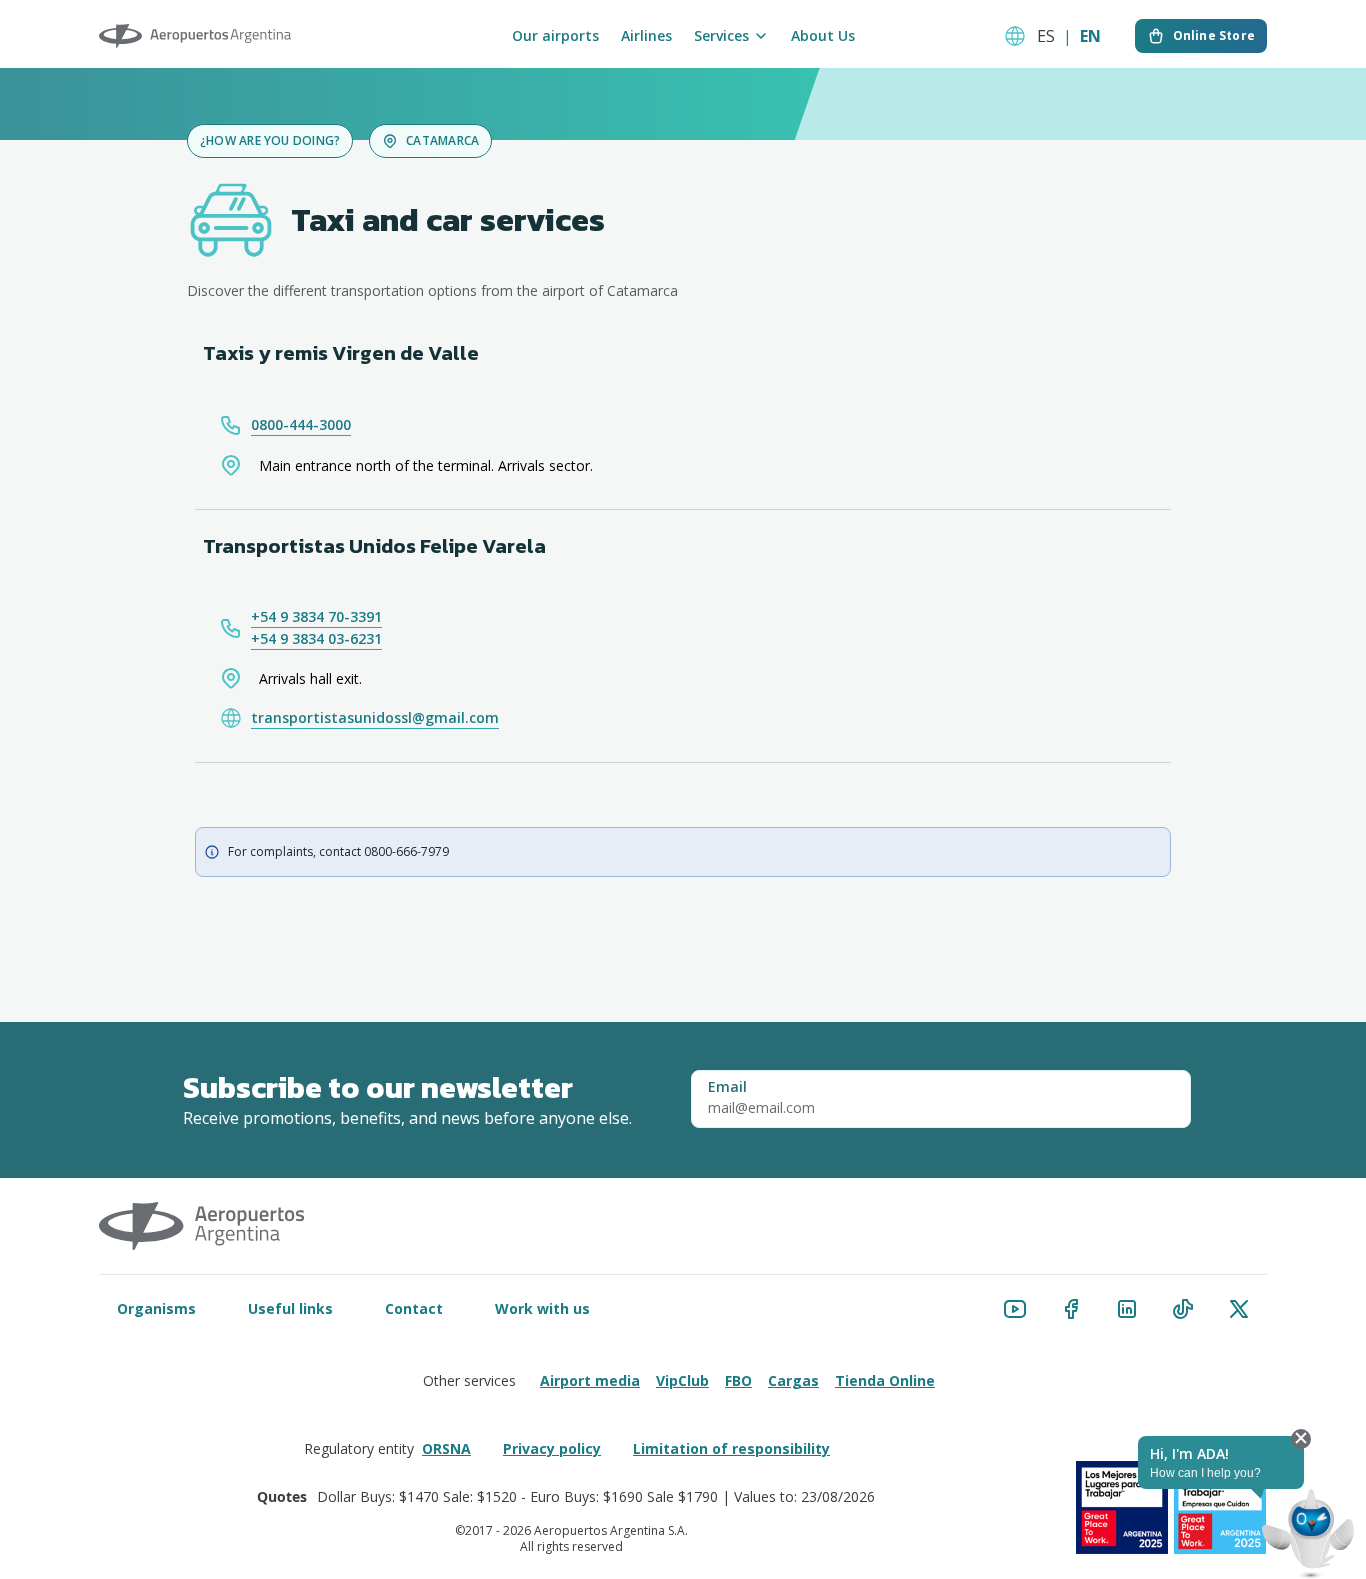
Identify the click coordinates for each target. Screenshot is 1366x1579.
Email (727, 1087)
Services (721, 36)
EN (1090, 36)
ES (1046, 36)
